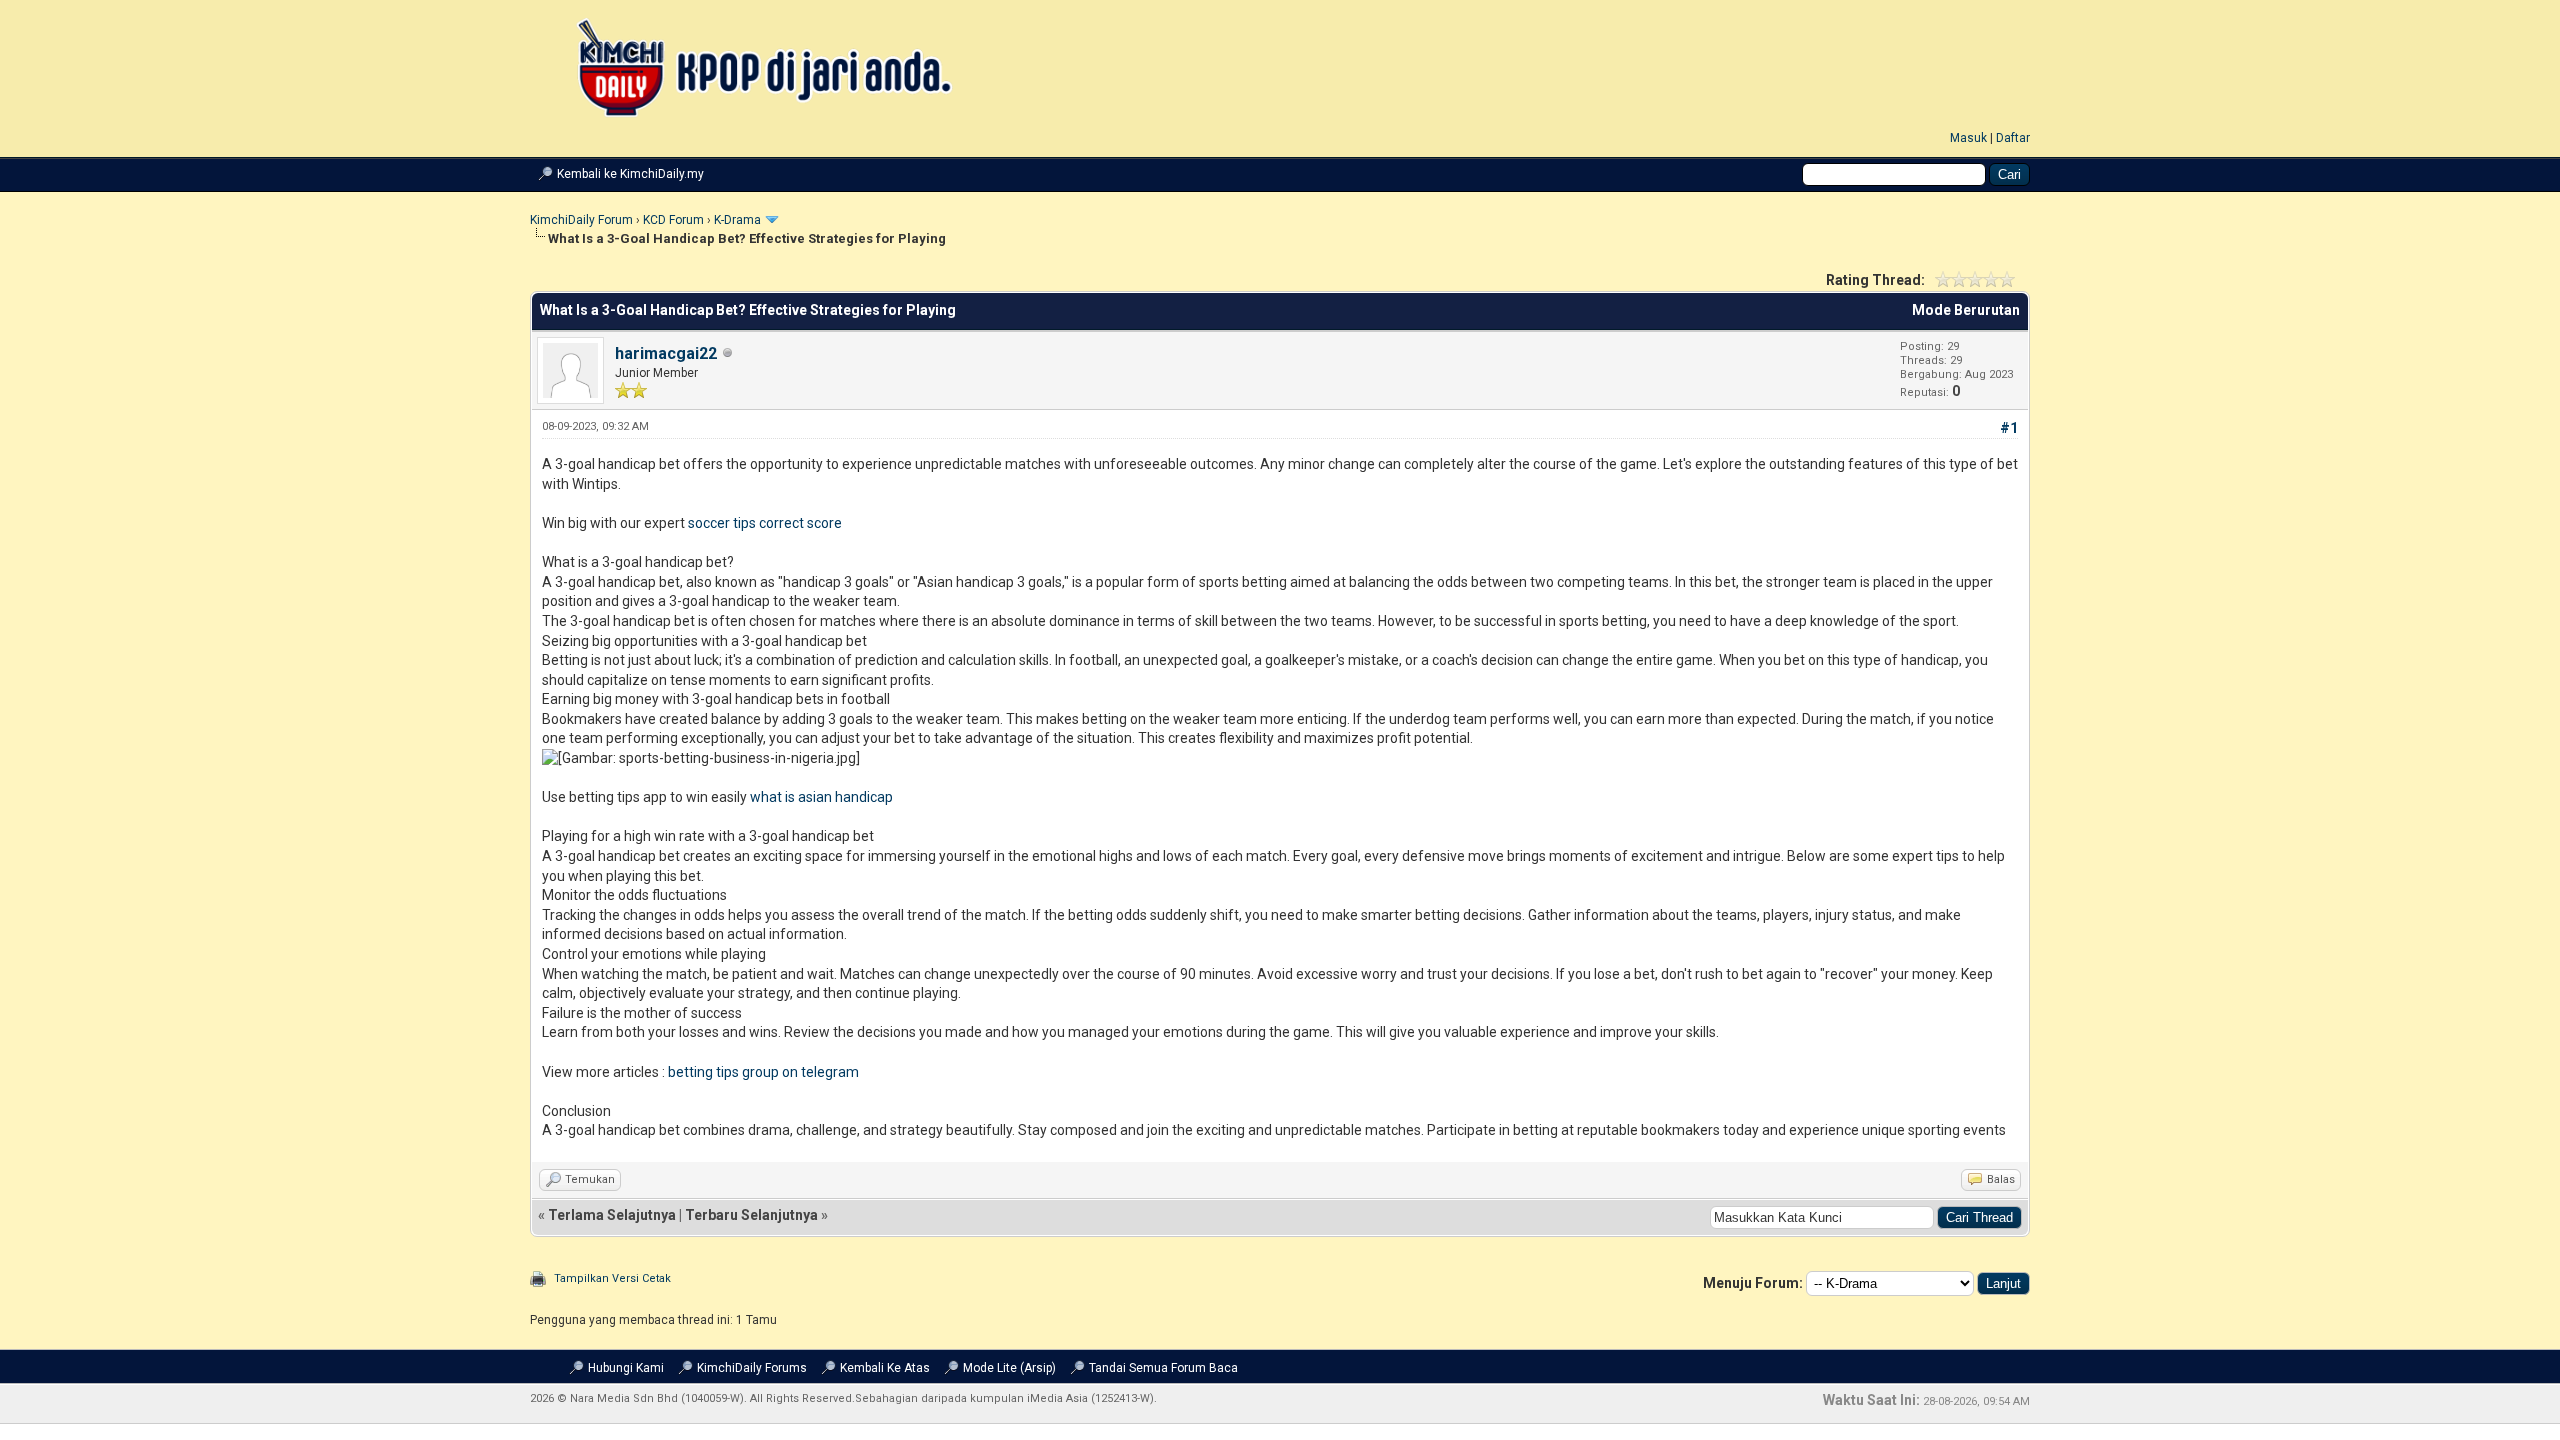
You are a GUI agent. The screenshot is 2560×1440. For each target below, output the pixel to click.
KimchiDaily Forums (752, 1368)
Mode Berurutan (1966, 310)
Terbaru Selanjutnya (751, 1215)
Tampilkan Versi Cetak (612, 1278)
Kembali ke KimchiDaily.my (630, 174)
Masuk (1968, 138)
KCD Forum (673, 220)
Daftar (2013, 138)
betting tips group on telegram (763, 1072)
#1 (2009, 428)
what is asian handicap (821, 797)
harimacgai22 (666, 353)
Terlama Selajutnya (612, 1215)
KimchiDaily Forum (581, 220)
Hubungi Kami (626, 1368)
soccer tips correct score (765, 523)
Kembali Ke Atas (885, 1368)
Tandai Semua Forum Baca (1163, 1368)
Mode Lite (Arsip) (1009, 1368)
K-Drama (737, 220)
